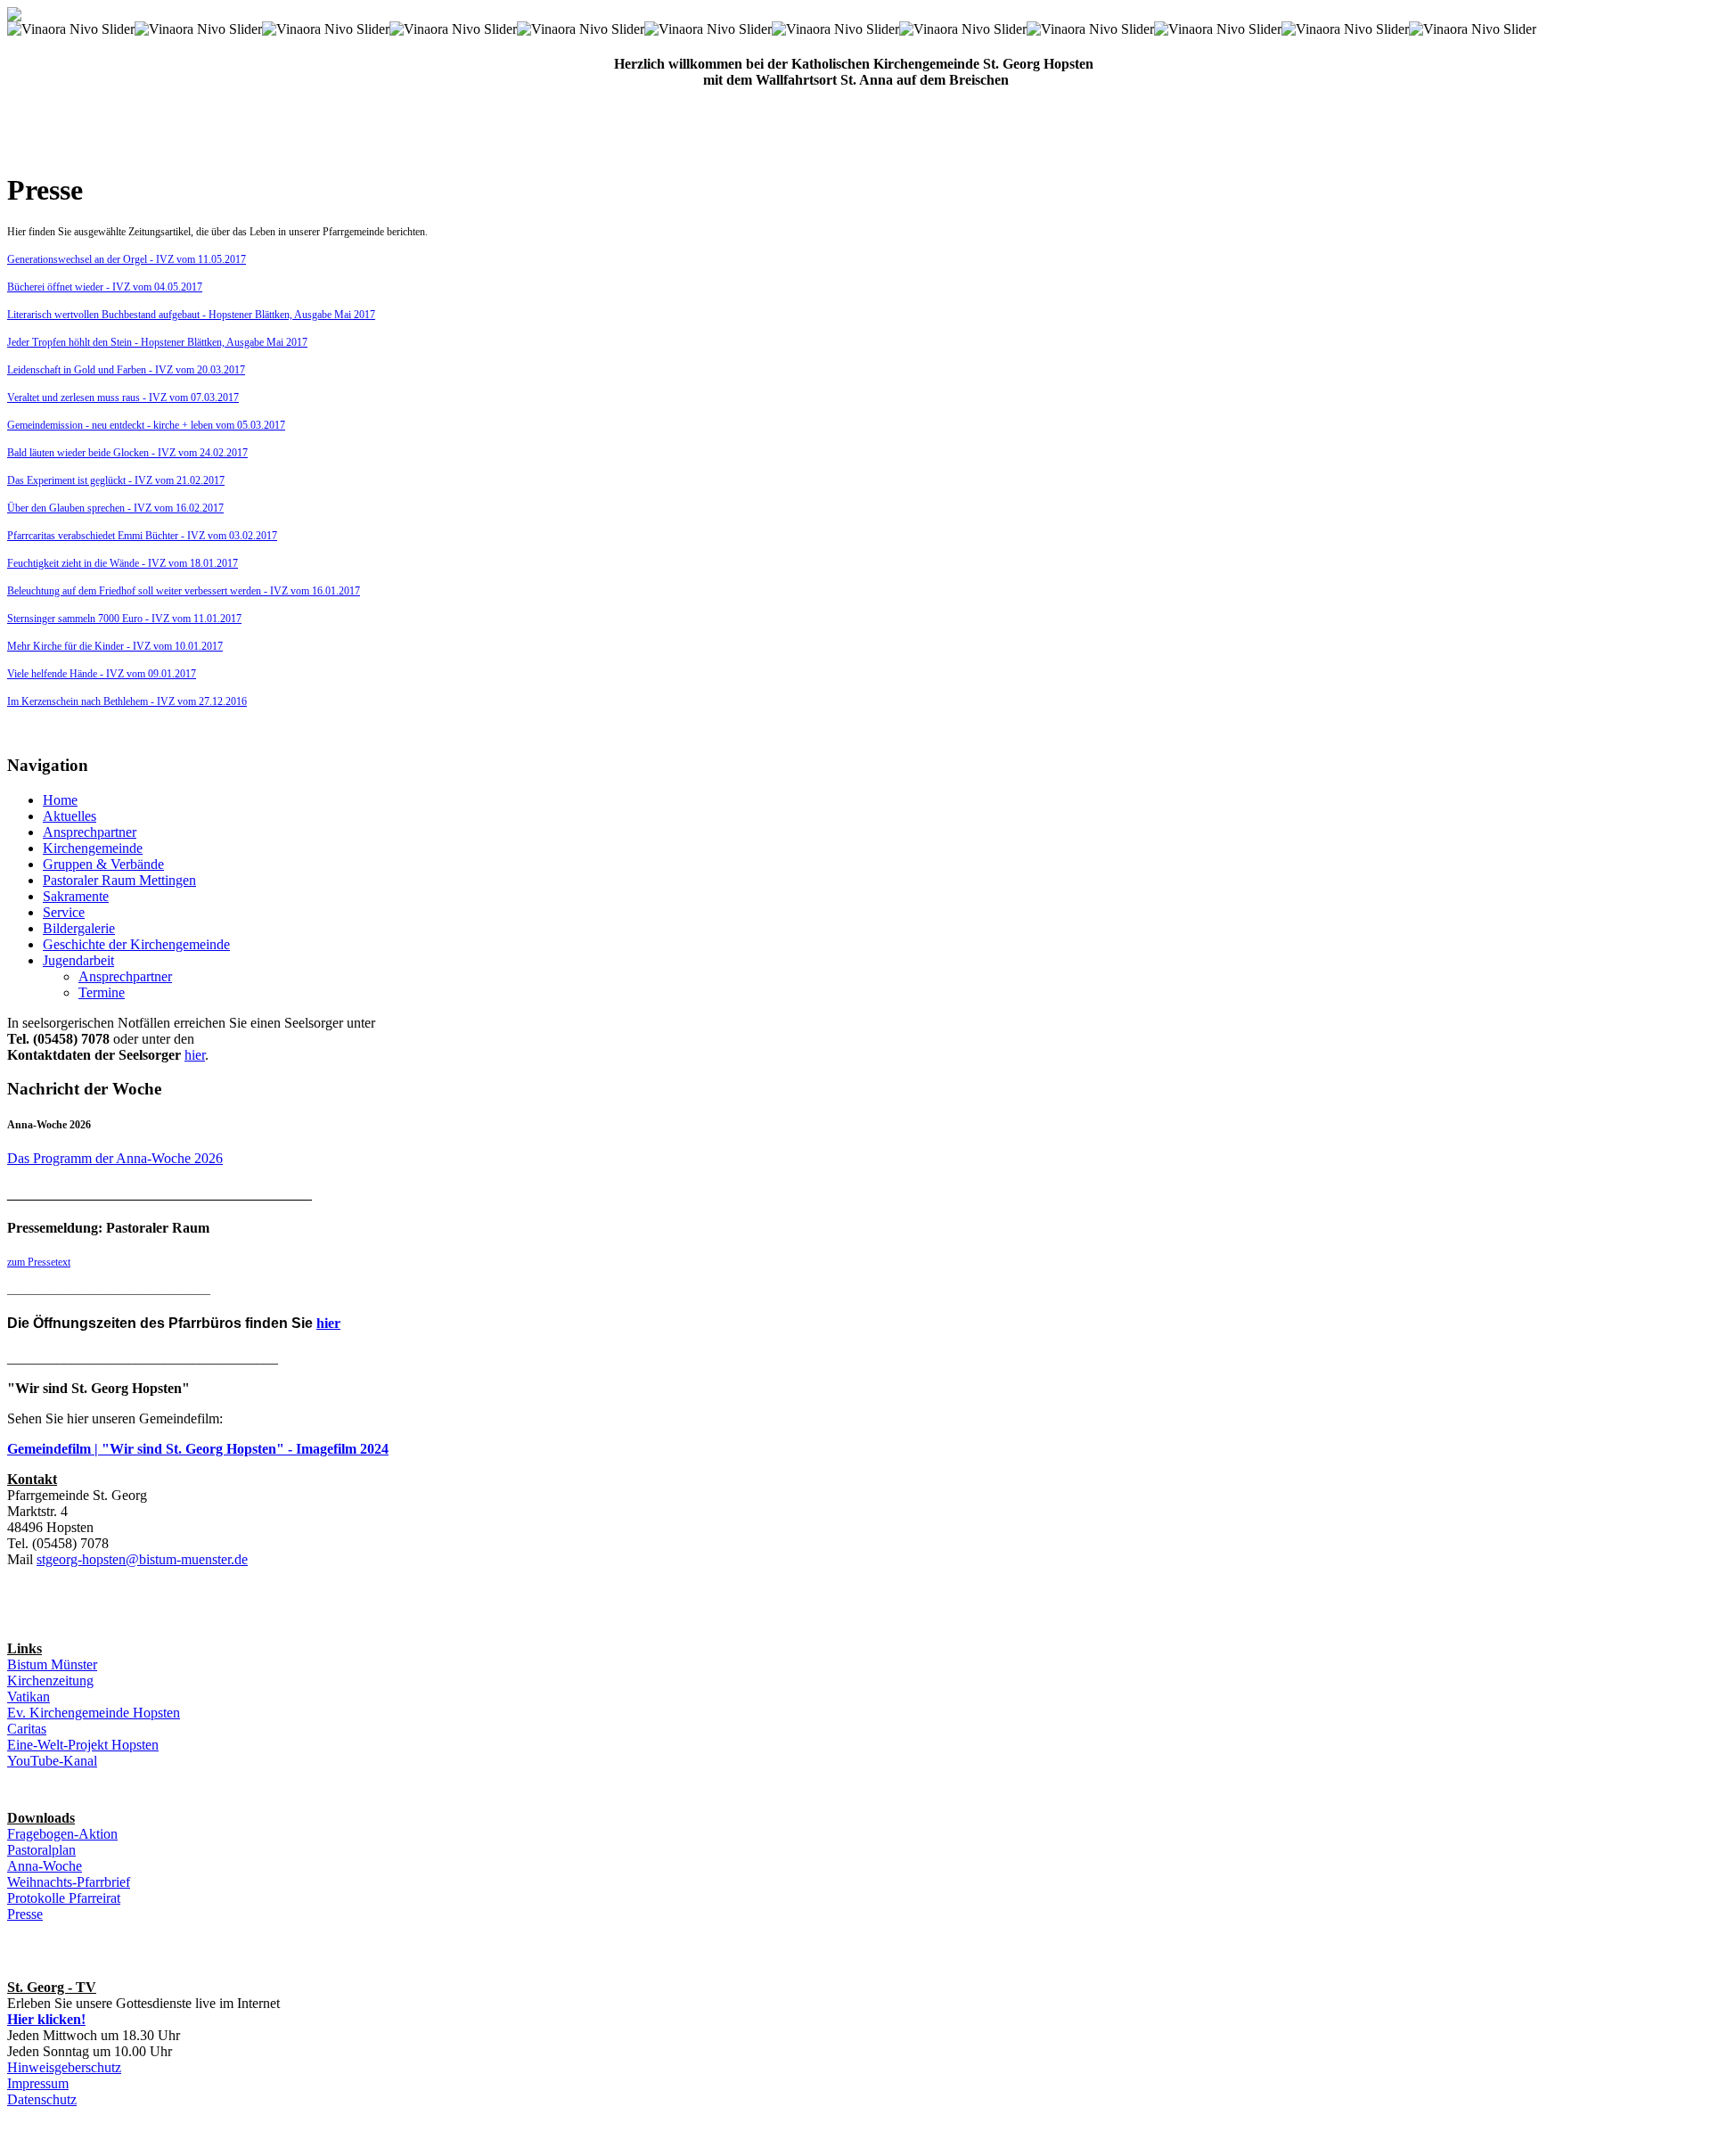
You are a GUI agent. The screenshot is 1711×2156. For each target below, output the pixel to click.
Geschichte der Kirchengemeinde (136, 944)
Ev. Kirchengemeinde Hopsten (94, 1713)
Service (64, 912)
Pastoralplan (41, 1850)
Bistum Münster (52, 1664)
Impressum (38, 2083)
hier (195, 1055)
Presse (25, 1914)
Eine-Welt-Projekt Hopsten (83, 1745)
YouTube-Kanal (52, 1761)
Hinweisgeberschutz (64, 2067)
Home (60, 800)
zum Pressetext (39, 1262)
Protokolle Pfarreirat (64, 1898)
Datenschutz (42, 2099)
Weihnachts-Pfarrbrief (69, 1882)
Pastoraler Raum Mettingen (119, 880)
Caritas (27, 1729)
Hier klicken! (46, 2019)
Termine (102, 992)
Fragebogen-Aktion (62, 1834)
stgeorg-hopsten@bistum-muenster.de (142, 1559)
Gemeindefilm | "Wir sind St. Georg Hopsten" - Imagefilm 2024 (198, 1449)
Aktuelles (70, 816)
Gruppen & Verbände (103, 864)
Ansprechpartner (90, 832)
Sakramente (76, 896)
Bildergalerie (79, 928)
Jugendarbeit (78, 960)
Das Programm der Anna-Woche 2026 (115, 1158)
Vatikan (29, 1697)
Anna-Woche (45, 1866)
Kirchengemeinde (93, 848)
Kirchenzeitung (50, 1681)
